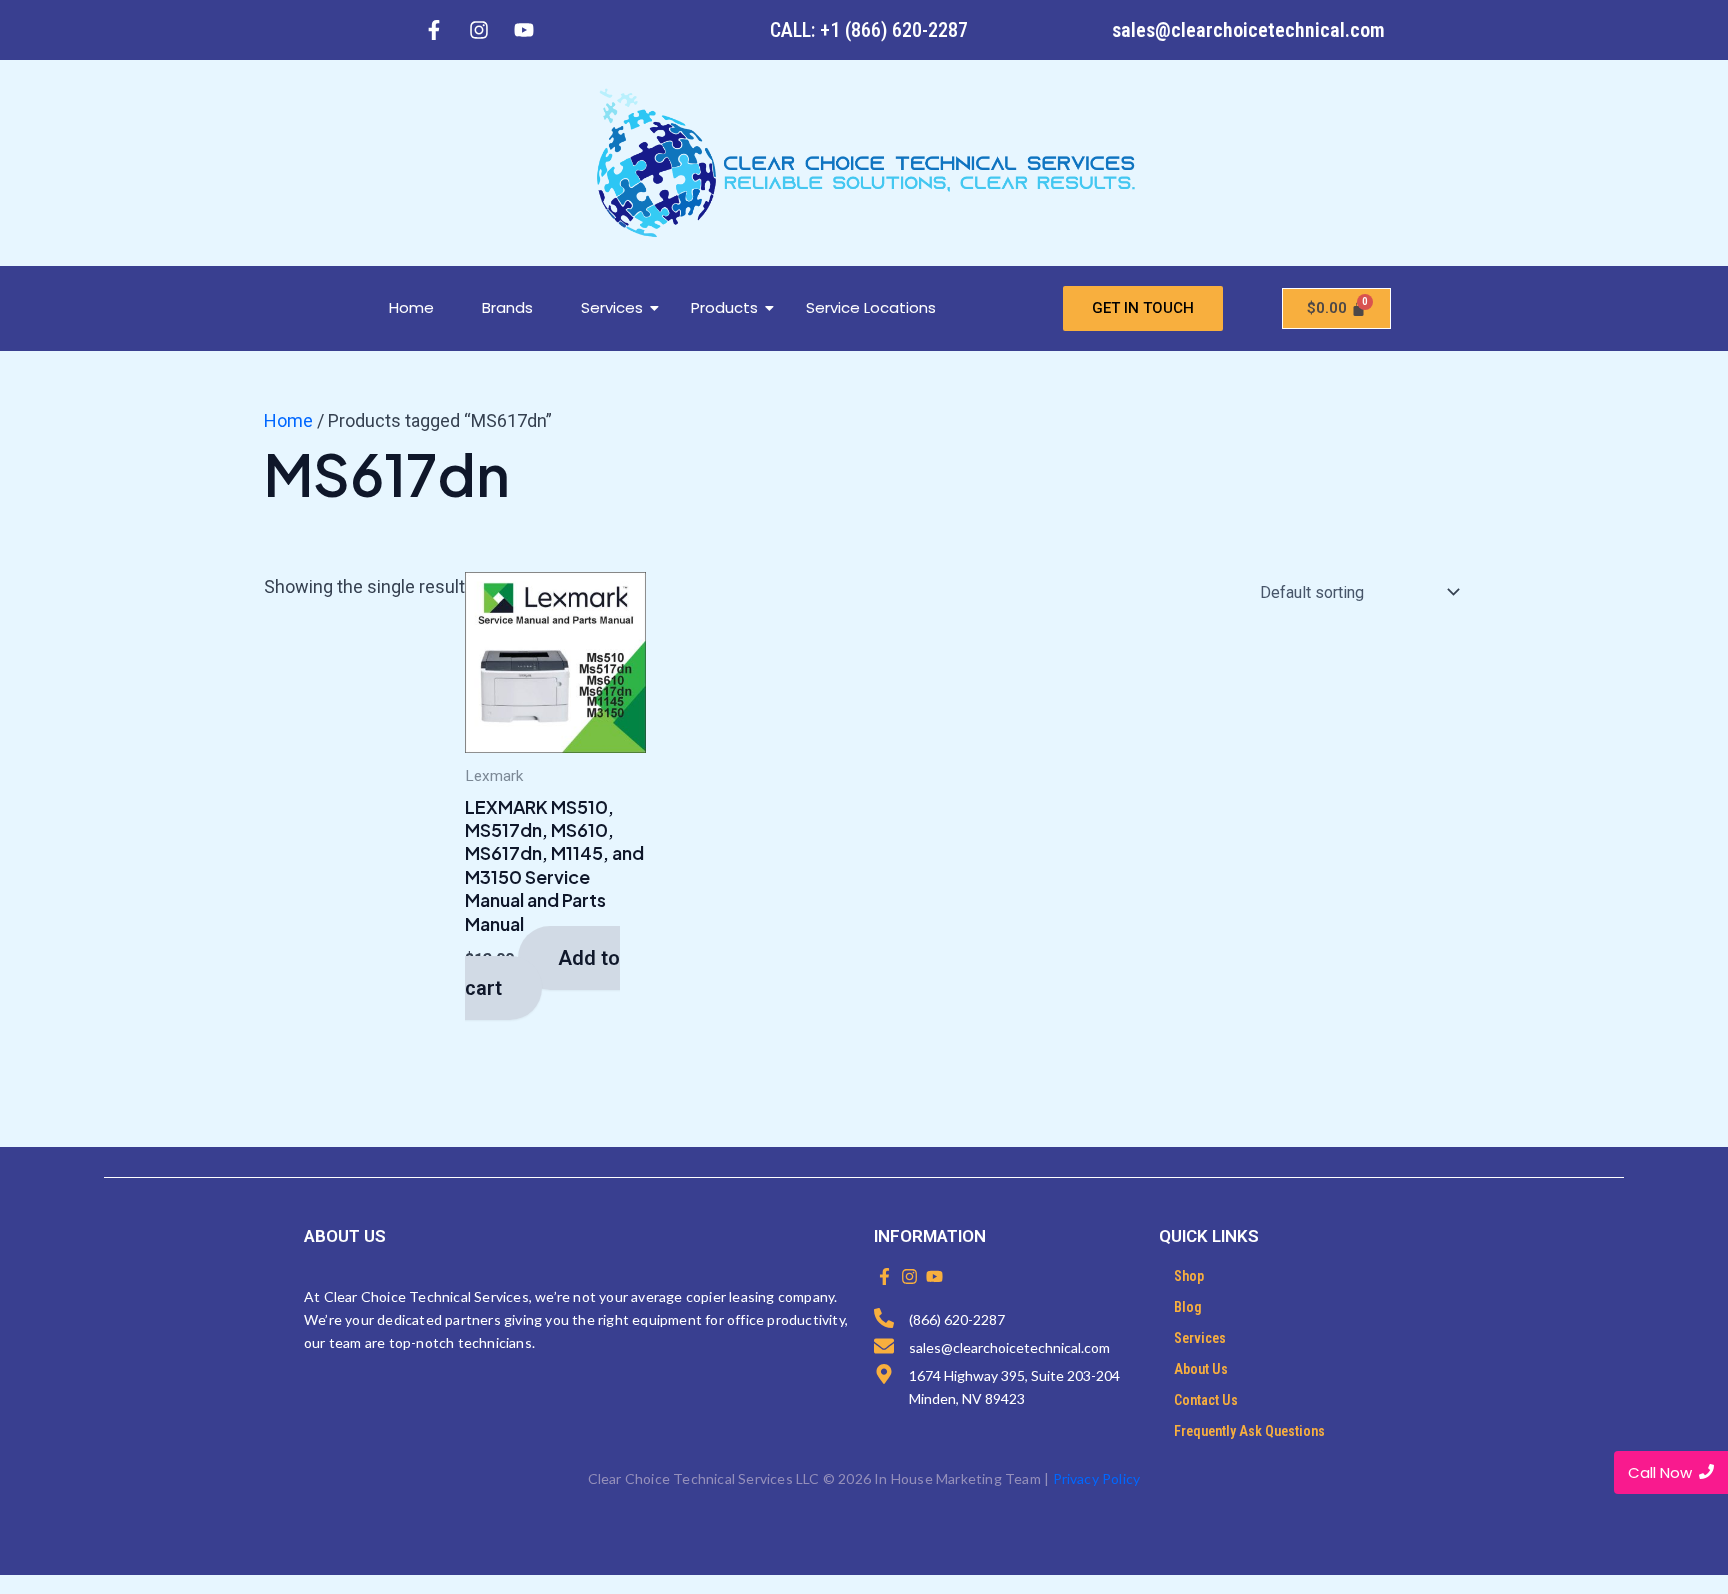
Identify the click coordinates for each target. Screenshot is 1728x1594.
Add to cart (542, 973)
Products (724, 307)
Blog (1188, 1307)
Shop (1189, 1276)
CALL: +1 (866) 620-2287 (869, 30)
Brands (507, 307)
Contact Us (1206, 1400)
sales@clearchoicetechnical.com (1248, 30)
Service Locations (871, 307)
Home (411, 307)
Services (612, 307)
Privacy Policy (1097, 1478)
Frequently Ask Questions (1249, 1431)
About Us (1201, 1369)
